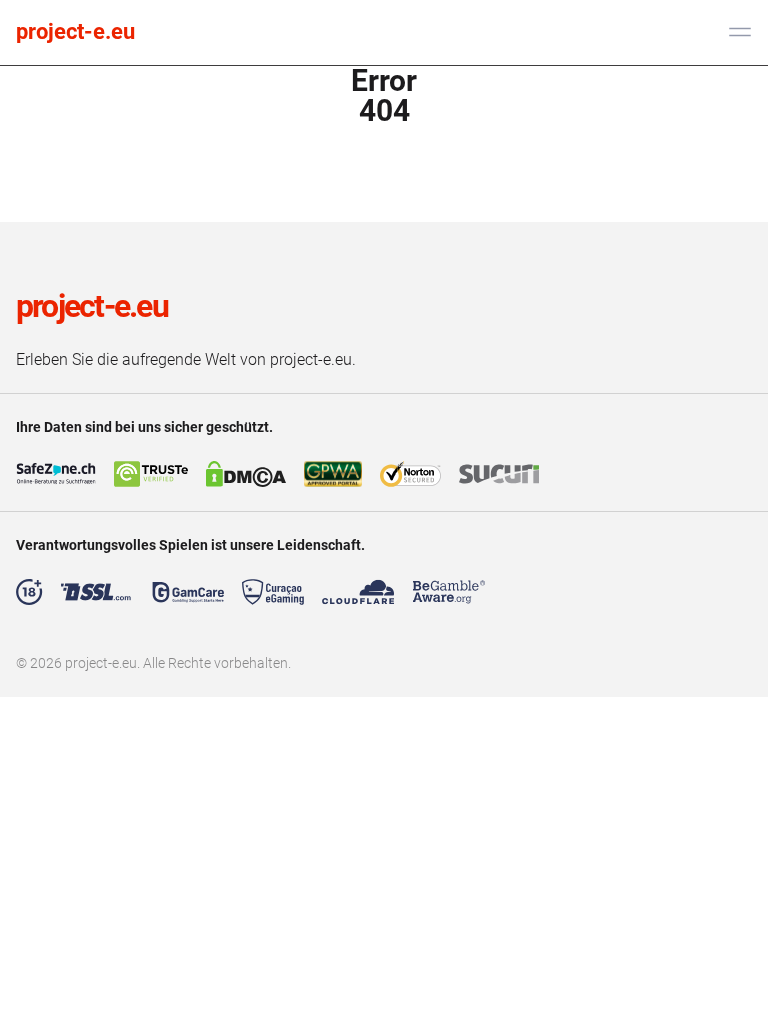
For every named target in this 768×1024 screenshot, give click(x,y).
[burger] (740, 32)
